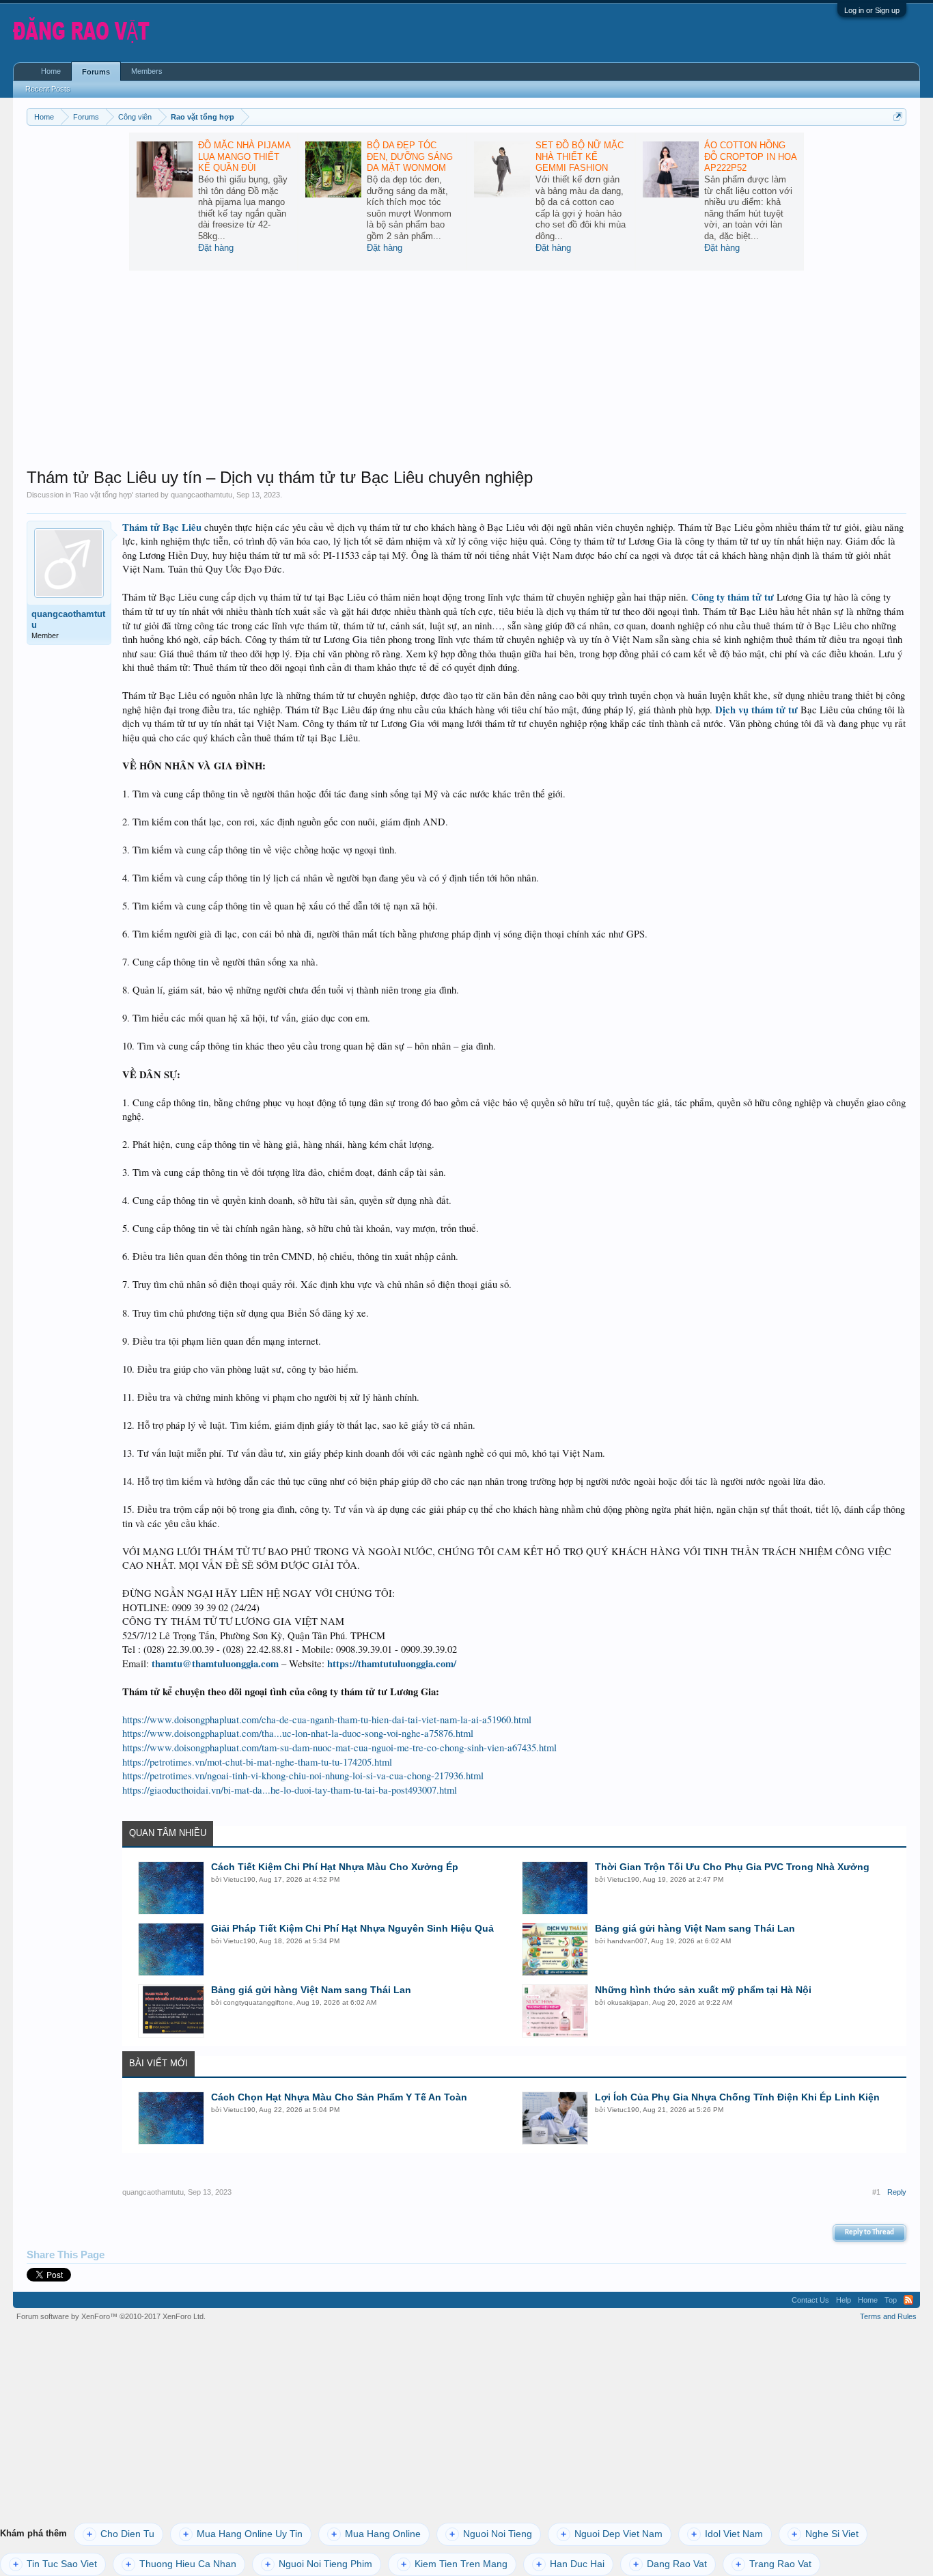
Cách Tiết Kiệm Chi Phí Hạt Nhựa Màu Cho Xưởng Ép (335, 1867)
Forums (96, 72)
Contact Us (810, 2300)
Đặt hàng (216, 248)
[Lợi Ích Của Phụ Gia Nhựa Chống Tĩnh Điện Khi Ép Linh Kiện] (555, 2118)
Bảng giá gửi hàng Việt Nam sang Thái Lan (695, 1928)
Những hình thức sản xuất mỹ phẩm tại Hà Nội (703, 1990)
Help (844, 2300)
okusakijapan (628, 2002)
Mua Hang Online (376, 2534)
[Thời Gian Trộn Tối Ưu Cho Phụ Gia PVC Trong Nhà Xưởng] (555, 1888)
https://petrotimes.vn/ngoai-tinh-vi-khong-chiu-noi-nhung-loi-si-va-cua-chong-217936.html (303, 1776)
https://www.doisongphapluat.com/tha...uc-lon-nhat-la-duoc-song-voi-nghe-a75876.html (298, 1733)
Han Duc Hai (570, 2564)
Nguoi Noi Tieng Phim (319, 2564)
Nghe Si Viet (825, 2534)
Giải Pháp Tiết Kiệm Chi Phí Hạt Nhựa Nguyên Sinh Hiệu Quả (352, 1928)
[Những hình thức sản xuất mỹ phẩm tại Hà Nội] (555, 2011)
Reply (897, 2192)
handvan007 (627, 1941)
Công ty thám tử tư (733, 597)
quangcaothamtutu (201, 495)
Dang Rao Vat (670, 2564)
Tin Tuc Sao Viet (55, 2564)
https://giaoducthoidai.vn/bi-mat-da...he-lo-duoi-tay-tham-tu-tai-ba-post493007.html (290, 1790)
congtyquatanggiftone (258, 2002)
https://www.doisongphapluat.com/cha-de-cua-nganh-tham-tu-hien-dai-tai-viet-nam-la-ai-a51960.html (327, 1719)
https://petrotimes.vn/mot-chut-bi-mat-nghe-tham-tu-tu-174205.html (257, 1762)
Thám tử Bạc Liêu (162, 527)
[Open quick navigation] (898, 117)
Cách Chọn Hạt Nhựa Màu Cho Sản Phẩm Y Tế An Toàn (339, 2097)
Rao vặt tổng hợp (103, 495)
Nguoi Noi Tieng (491, 2534)
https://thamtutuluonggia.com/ (392, 1663)
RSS (908, 2300)
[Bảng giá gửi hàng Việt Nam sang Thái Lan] (555, 1949)
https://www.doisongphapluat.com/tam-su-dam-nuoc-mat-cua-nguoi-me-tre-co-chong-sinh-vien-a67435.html (339, 1748)
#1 (876, 2192)
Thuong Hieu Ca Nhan (181, 2564)
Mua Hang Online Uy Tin (243, 2534)
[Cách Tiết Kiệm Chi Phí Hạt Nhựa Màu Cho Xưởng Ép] (171, 1888)
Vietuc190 (239, 1879)
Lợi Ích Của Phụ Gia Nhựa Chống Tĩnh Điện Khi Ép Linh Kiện (737, 2097)
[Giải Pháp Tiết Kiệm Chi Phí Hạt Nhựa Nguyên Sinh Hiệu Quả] (171, 1949)
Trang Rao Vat (774, 2564)
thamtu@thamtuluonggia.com (215, 1663)
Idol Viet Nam (727, 2534)
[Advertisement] (466, 372)
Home (51, 71)
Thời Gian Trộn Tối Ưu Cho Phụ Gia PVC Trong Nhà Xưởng (732, 1867)
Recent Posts (48, 89)
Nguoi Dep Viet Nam (612, 2534)
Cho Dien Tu (121, 2534)
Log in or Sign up (872, 10)
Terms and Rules (888, 2316)
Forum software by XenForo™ (111, 2316)
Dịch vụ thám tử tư (756, 710)
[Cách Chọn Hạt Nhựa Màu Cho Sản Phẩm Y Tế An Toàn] (171, 2118)
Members (147, 71)
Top (891, 2300)
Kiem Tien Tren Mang (454, 2564)
